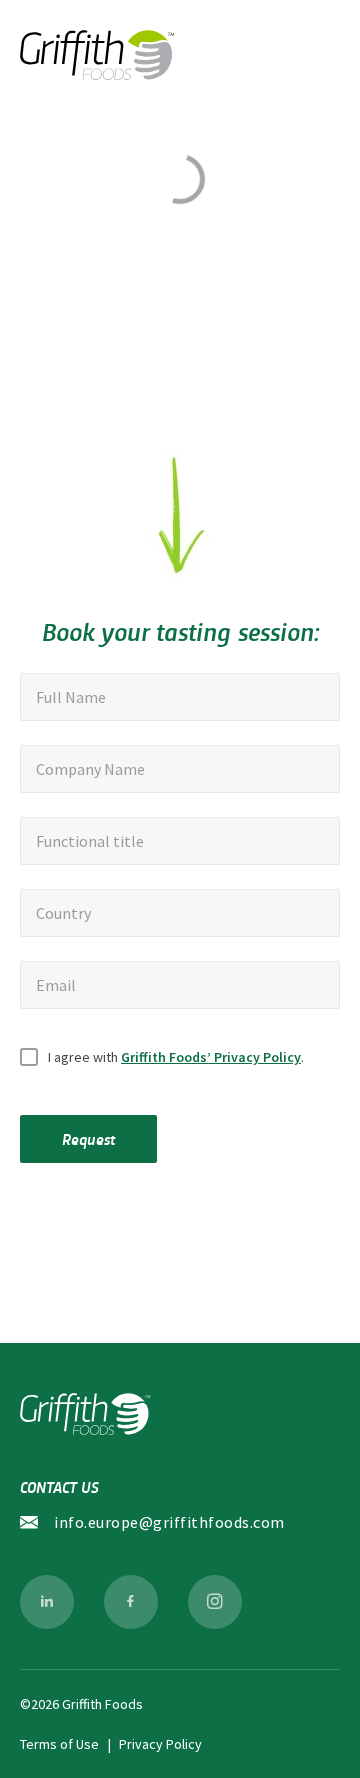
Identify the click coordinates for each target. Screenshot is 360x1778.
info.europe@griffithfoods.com (169, 1522)
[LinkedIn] (47, 1602)
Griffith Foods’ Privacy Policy (211, 1057)
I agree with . (176, 1057)
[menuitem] (47, 1602)
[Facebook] (131, 1602)
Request (88, 1138)
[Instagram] (215, 1602)
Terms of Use (59, 1744)
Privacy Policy (160, 1744)
